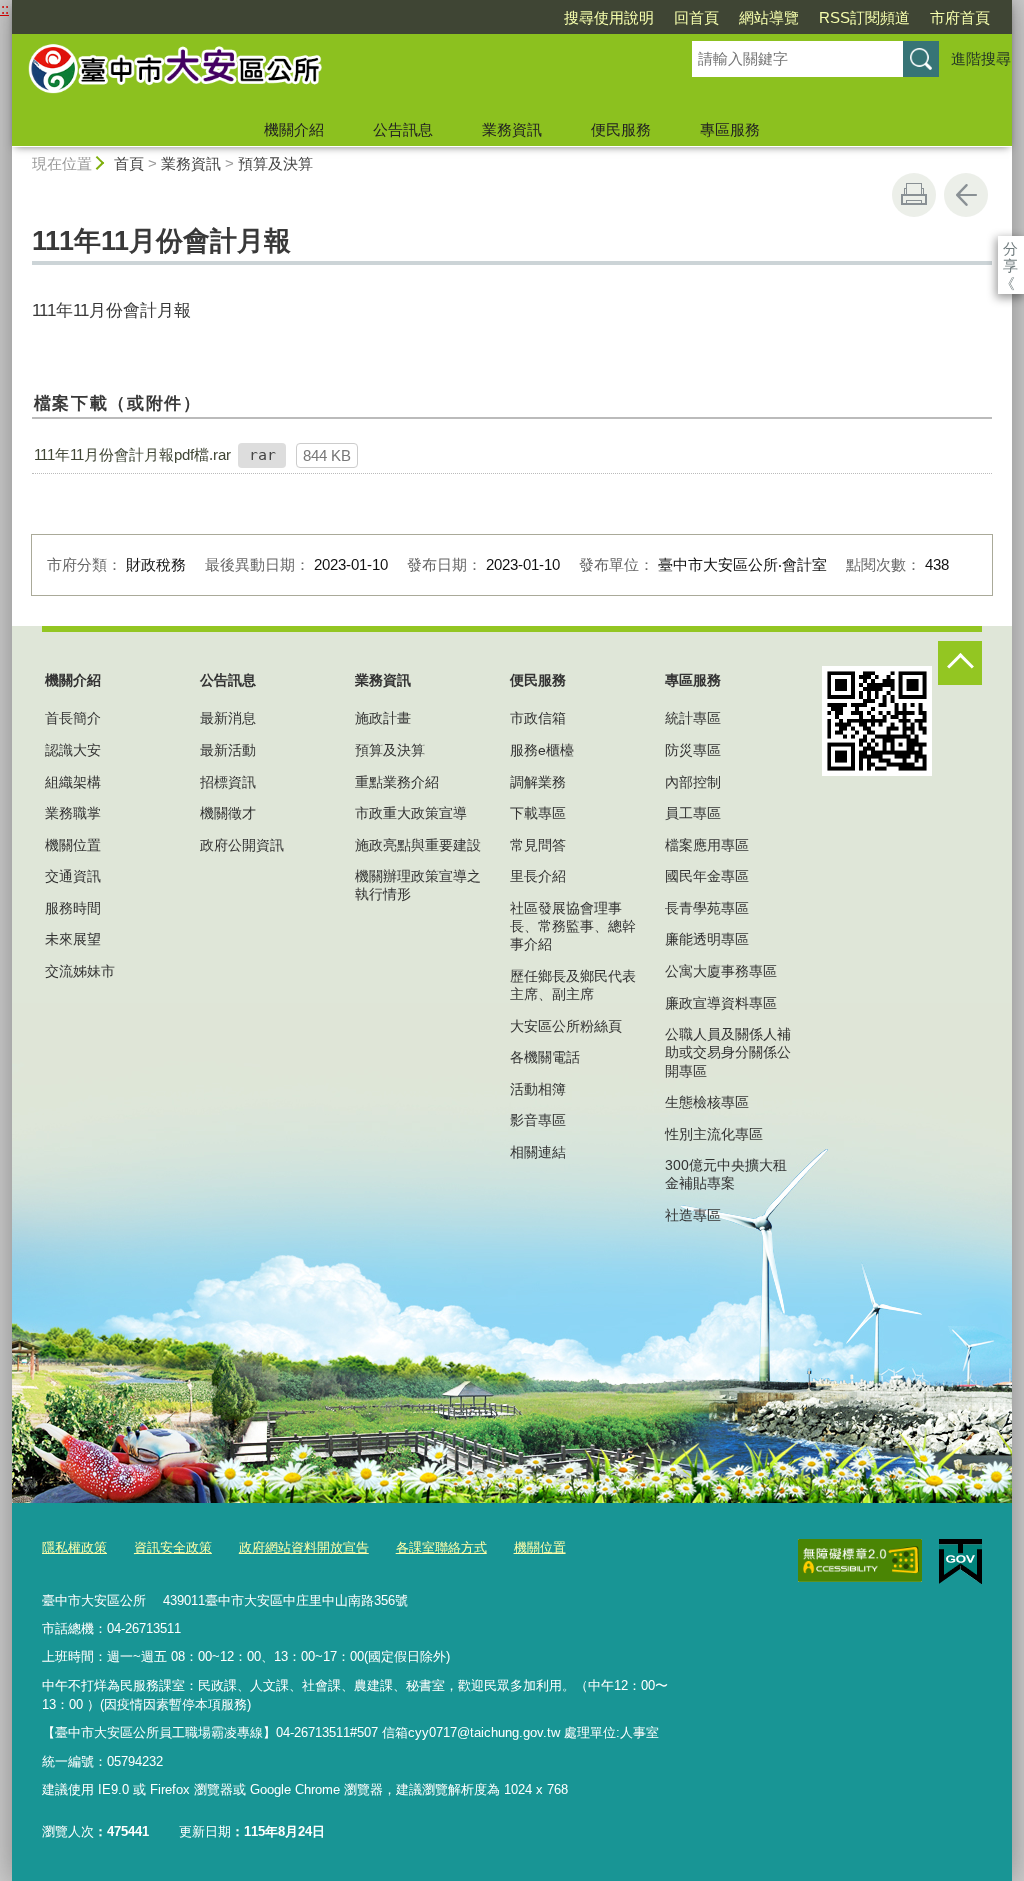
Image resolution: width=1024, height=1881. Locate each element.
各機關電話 (545, 1057)
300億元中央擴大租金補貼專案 (726, 1174)
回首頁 (696, 17)
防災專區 (693, 750)
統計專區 (693, 718)
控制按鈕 (960, 663)
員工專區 (693, 813)
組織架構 (73, 782)
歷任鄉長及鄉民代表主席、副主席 (573, 985)
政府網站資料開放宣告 (304, 1547)
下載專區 (538, 813)
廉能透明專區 (707, 939)
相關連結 (538, 1152)
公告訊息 (403, 129)
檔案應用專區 (707, 845)
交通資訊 (73, 876)
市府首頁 (960, 17)
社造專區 (693, 1215)
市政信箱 (538, 718)
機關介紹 (294, 129)
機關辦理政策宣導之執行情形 (418, 885)
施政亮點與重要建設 (418, 845)
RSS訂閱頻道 (864, 17)
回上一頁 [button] (966, 195)
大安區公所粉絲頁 (566, 1026)
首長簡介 (73, 718)
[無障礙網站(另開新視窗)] (860, 1561)
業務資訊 (512, 129)
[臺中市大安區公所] (328, 73)
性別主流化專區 (714, 1134)
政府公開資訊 (242, 845)
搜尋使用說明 (609, 17)
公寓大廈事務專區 (721, 971)
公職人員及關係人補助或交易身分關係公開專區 (728, 1052)
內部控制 (693, 782)
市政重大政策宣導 (411, 813)
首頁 (129, 163)
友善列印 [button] (914, 195)
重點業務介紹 (397, 782)
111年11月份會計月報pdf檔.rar (132, 454)
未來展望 (73, 939)
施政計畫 (383, 718)
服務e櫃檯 (542, 750)
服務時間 (73, 908)
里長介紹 (538, 876)
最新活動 (228, 750)
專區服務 (730, 129)
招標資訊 (228, 782)
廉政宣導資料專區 (721, 1003)
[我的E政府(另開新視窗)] (960, 1562)
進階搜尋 (981, 58)
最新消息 (228, 718)
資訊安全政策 (173, 1547)
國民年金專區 (707, 876)
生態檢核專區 (707, 1102)
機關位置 (73, 845)
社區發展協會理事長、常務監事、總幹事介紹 (573, 926)
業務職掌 (73, 813)
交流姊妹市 (80, 971)
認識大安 (73, 750)
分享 (1010, 248)
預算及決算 (275, 163)
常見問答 (538, 845)
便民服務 (621, 129)
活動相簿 (538, 1089)
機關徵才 (228, 813)
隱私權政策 (74, 1547)
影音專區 (538, 1120)
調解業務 (538, 782)
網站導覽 (769, 17)
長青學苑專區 (707, 908)
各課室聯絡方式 (441, 1547)
